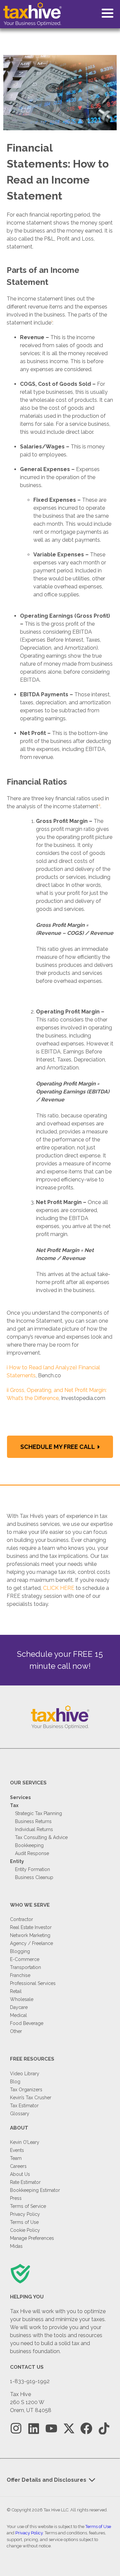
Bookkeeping (29, 1845)
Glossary (20, 2114)
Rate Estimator (25, 2182)
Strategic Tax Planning (38, 1813)
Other (16, 2031)
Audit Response (32, 1853)
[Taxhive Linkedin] (34, 2429)
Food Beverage (27, 2023)
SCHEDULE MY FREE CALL (58, 1447)
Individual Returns (34, 1829)
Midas (16, 2246)
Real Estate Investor (31, 1927)
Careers (18, 2166)
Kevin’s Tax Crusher (31, 2098)
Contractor (21, 1919)
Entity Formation (32, 1869)
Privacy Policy (25, 2214)
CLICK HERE (59, 1588)
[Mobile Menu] (107, 13)
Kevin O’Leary (25, 2142)
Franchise (20, 1975)
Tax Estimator (24, 2106)
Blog (15, 2082)
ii (8, 1390)
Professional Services (33, 1983)
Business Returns (33, 1821)
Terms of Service (28, 2206)
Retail (16, 1991)
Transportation (25, 1967)
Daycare (19, 2007)
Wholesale (22, 1999)
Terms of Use (24, 2222)
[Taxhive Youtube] (51, 2429)
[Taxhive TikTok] (104, 2429)
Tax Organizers (26, 2090)
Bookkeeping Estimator (35, 2190)
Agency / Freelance (31, 1943)
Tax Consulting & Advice (41, 1837)
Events (17, 2150)
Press (16, 2198)
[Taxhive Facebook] (86, 2429)
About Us (20, 2174)
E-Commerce (25, 1959)
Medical (18, 2015)
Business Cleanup (34, 1877)
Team (16, 2158)
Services (20, 1797)
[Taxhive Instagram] (16, 2429)
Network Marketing (30, 1935)
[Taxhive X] (69, 2429)
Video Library (25, 2074)
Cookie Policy (25, 2230)
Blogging (20, 1951)
